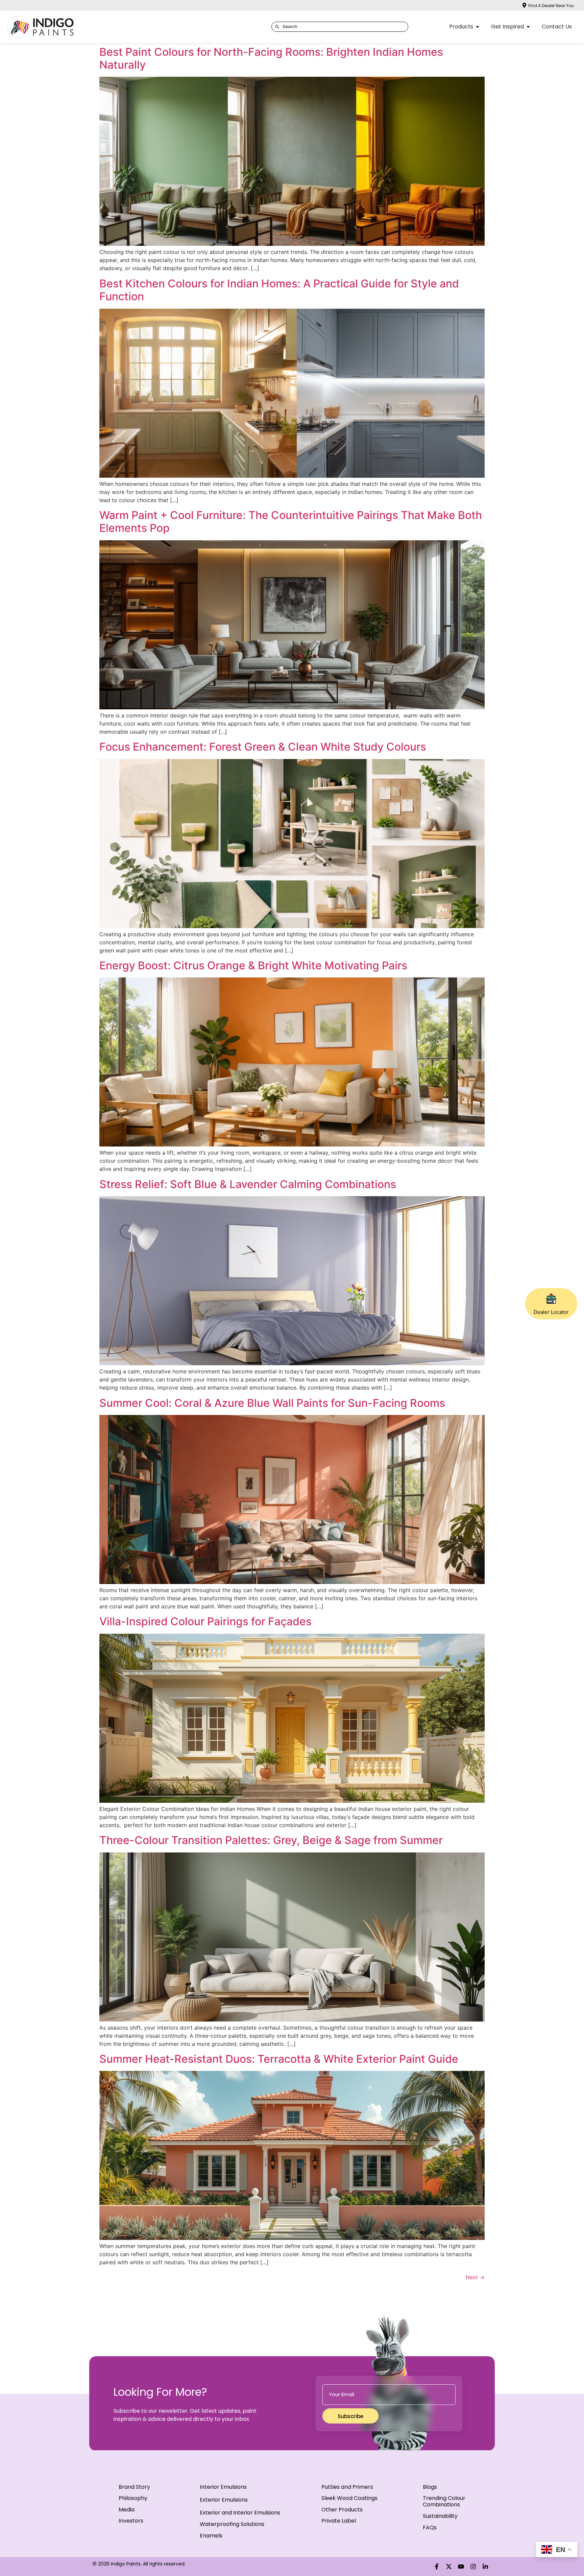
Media (127, 2510)
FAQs (430, 2527)
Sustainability (440, 2516)
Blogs (430, 2487)
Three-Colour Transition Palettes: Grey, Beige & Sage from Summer (271, 1840)
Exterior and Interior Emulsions (240, 2513)
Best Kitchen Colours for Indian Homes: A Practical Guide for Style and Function (279, 290)
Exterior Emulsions (224, 2500)
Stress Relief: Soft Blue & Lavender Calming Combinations (248, 1184)
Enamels (211, 2536)
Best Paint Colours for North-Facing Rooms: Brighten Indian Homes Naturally (271, 58)
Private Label (339, 2521)
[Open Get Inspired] (528, 27)
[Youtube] (461, 2567)
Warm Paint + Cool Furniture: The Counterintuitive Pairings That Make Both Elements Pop (291, 522)
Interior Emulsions (223, 2487)
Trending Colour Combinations (444, 2501)
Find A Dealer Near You (551, 6)
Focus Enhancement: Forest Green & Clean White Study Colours (263, 747)
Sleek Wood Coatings (349, 2498)
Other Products (342, 2510)
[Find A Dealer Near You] (524, 5)
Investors (131, 2521)
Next (475, 2277)
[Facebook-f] (437, 2567)
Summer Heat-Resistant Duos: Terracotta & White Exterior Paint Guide (279, 2059)
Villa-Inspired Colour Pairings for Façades (205, 1621)
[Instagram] (473, 2567)
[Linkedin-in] (485, 2567)
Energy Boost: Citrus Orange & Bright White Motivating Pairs (253, 965)
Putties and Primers (347, 2487)
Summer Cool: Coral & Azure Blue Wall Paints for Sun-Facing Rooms (272, 1403)
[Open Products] (478, 27)
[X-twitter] (449, 2567)
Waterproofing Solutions (232, 2524)
